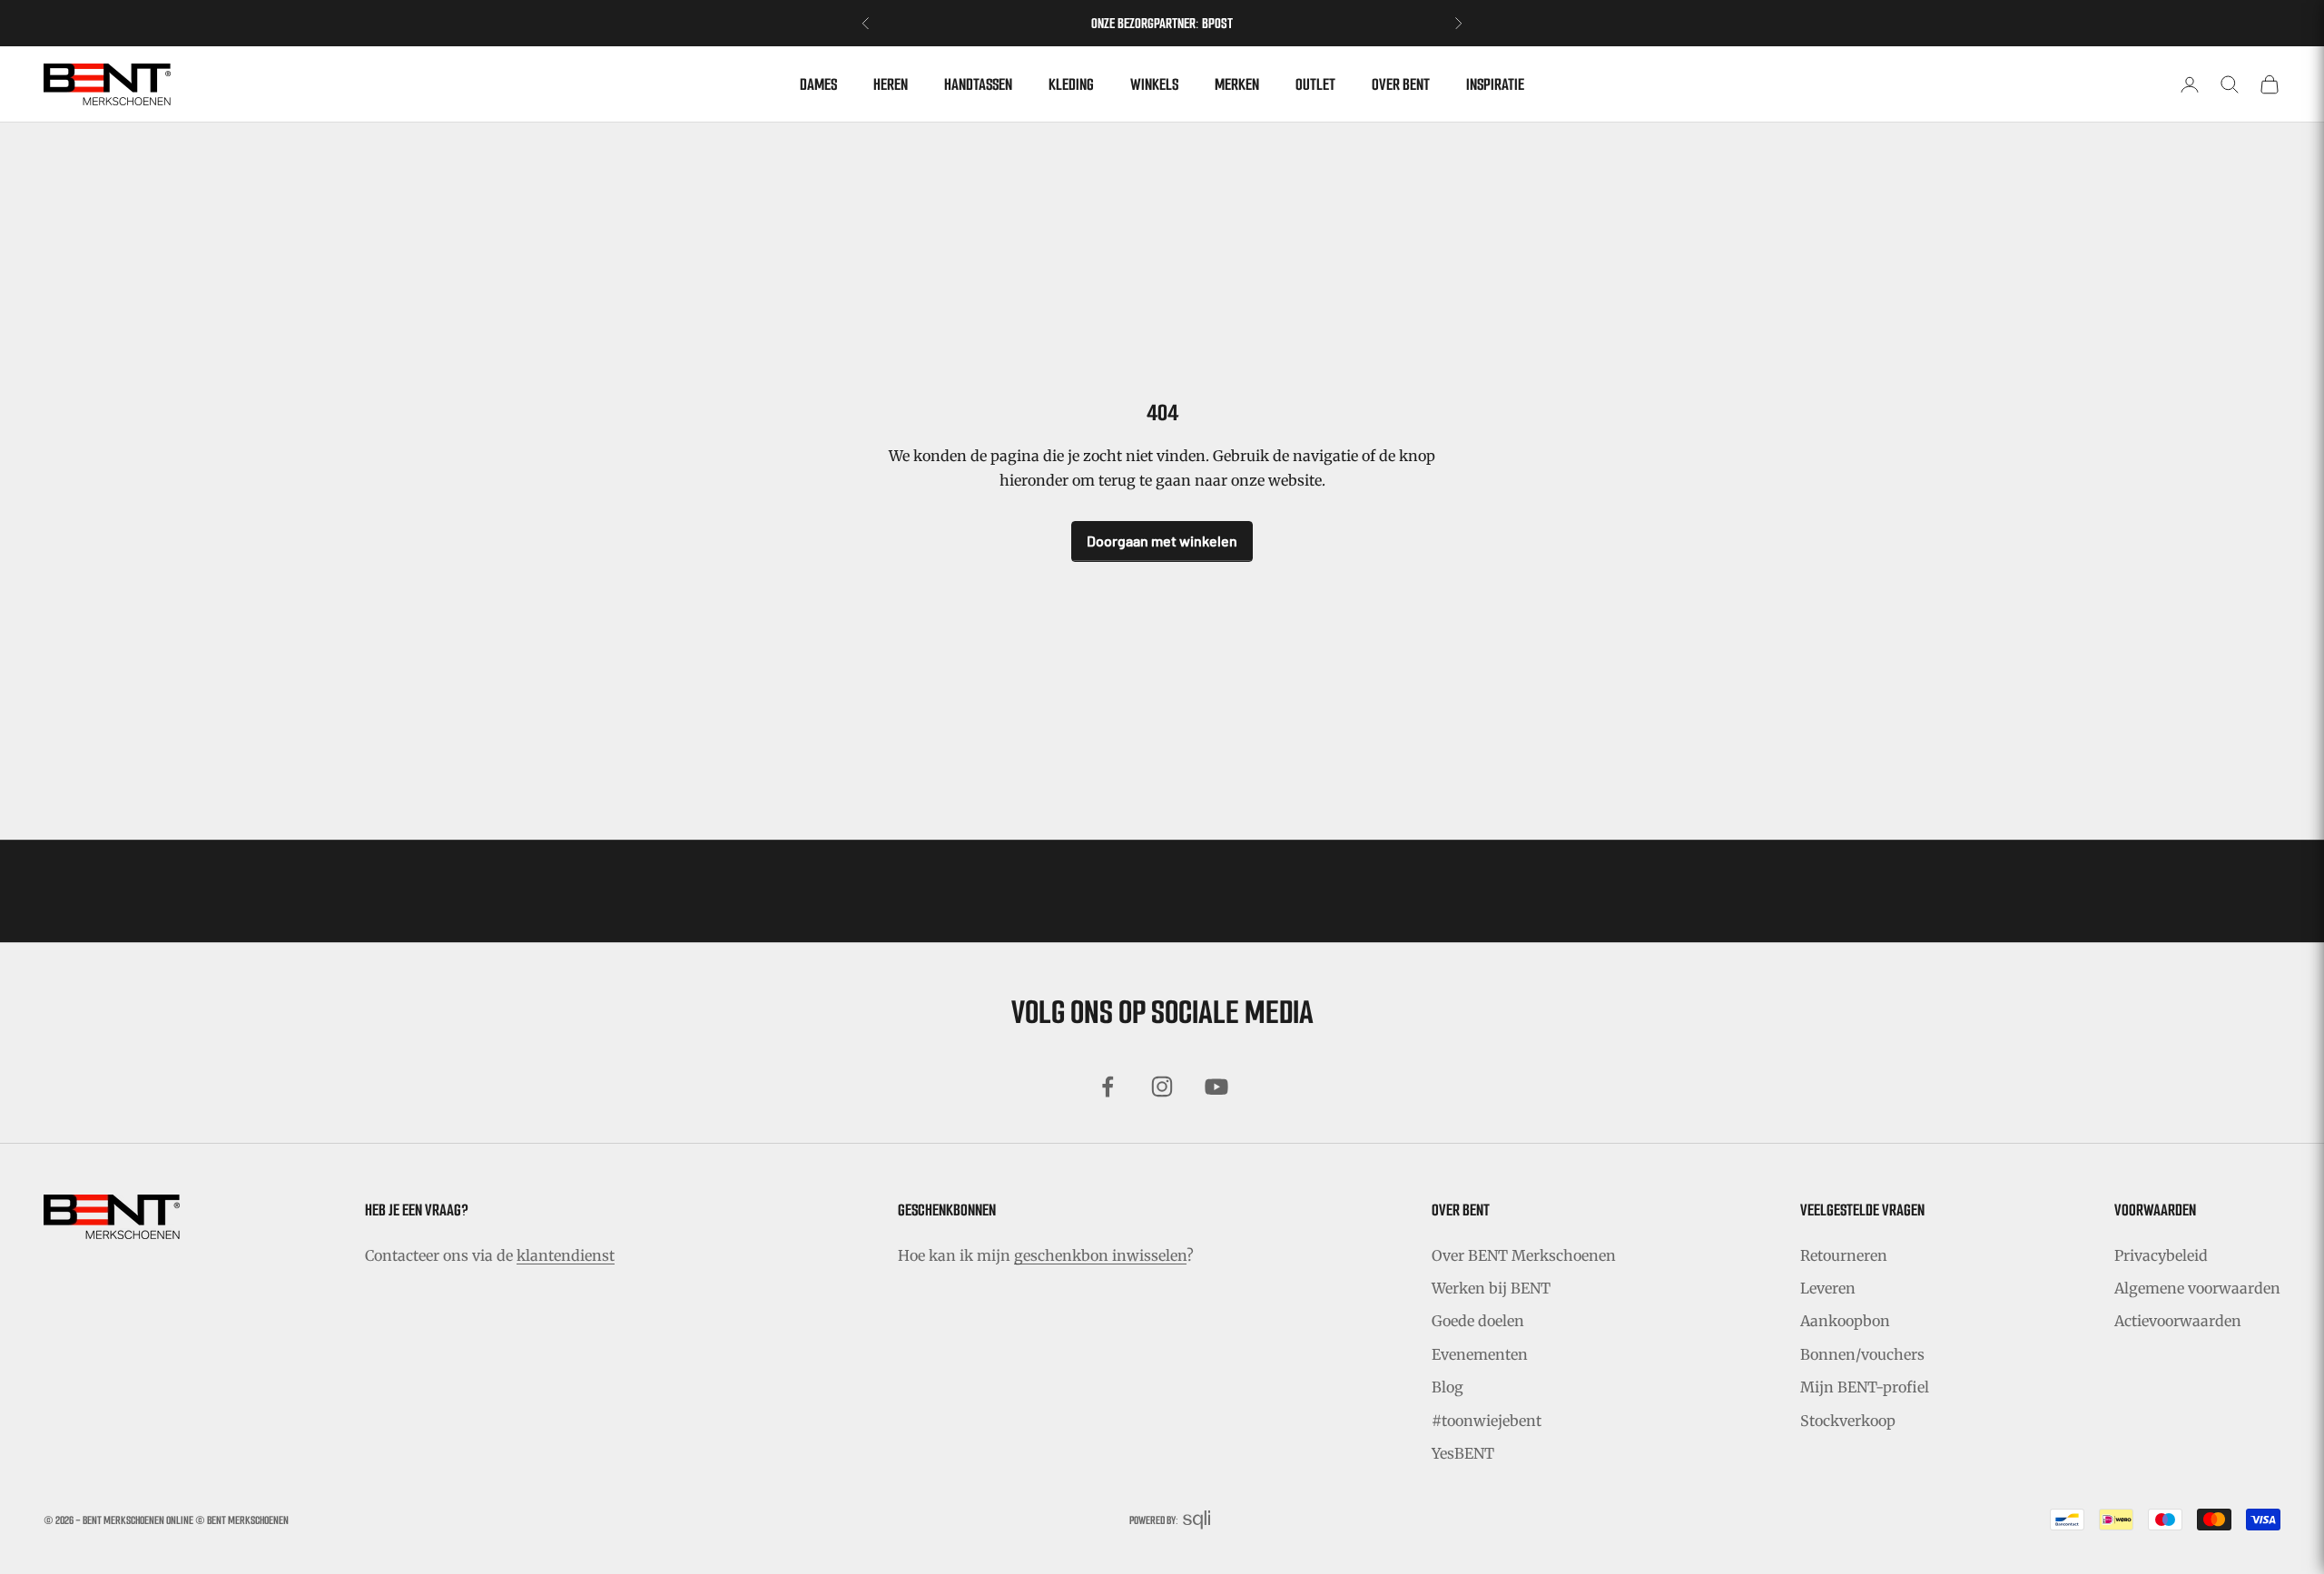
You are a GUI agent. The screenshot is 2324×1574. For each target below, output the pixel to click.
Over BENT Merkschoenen (1524, 1255)
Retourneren (1844, 1255)
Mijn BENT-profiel (1865, 1387)
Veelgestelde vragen (1862, 1210)
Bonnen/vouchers (1862, 1354)
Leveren (1828, 1288)
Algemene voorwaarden (2197, 1288)
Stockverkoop (1848, 1421)
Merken (1237, 84)
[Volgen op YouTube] (1216, 1087)
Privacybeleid (2161, 1255)
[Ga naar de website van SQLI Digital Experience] (1196, 1520)
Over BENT (1401, 84)
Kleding (1071, 84)
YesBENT (1463, 1453)
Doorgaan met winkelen (1162, 541)
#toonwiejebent (1487, 1421)
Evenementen (1480, 1354)
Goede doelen (1478, 1321)
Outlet (1315, 84)
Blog (1448, 1387)
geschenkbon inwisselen (1100, 1255)
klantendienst (566, 1255)
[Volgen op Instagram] (1162, 1087)
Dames (818, 84)
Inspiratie (1495, 84)
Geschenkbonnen (947, 1210)
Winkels (1154, 84)
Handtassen (978, 84)
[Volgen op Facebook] (1108, 1087)
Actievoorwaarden (2178, 1321)
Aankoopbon (1845, 1321)
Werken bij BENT (1491, 1288)
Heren (891, 84)
